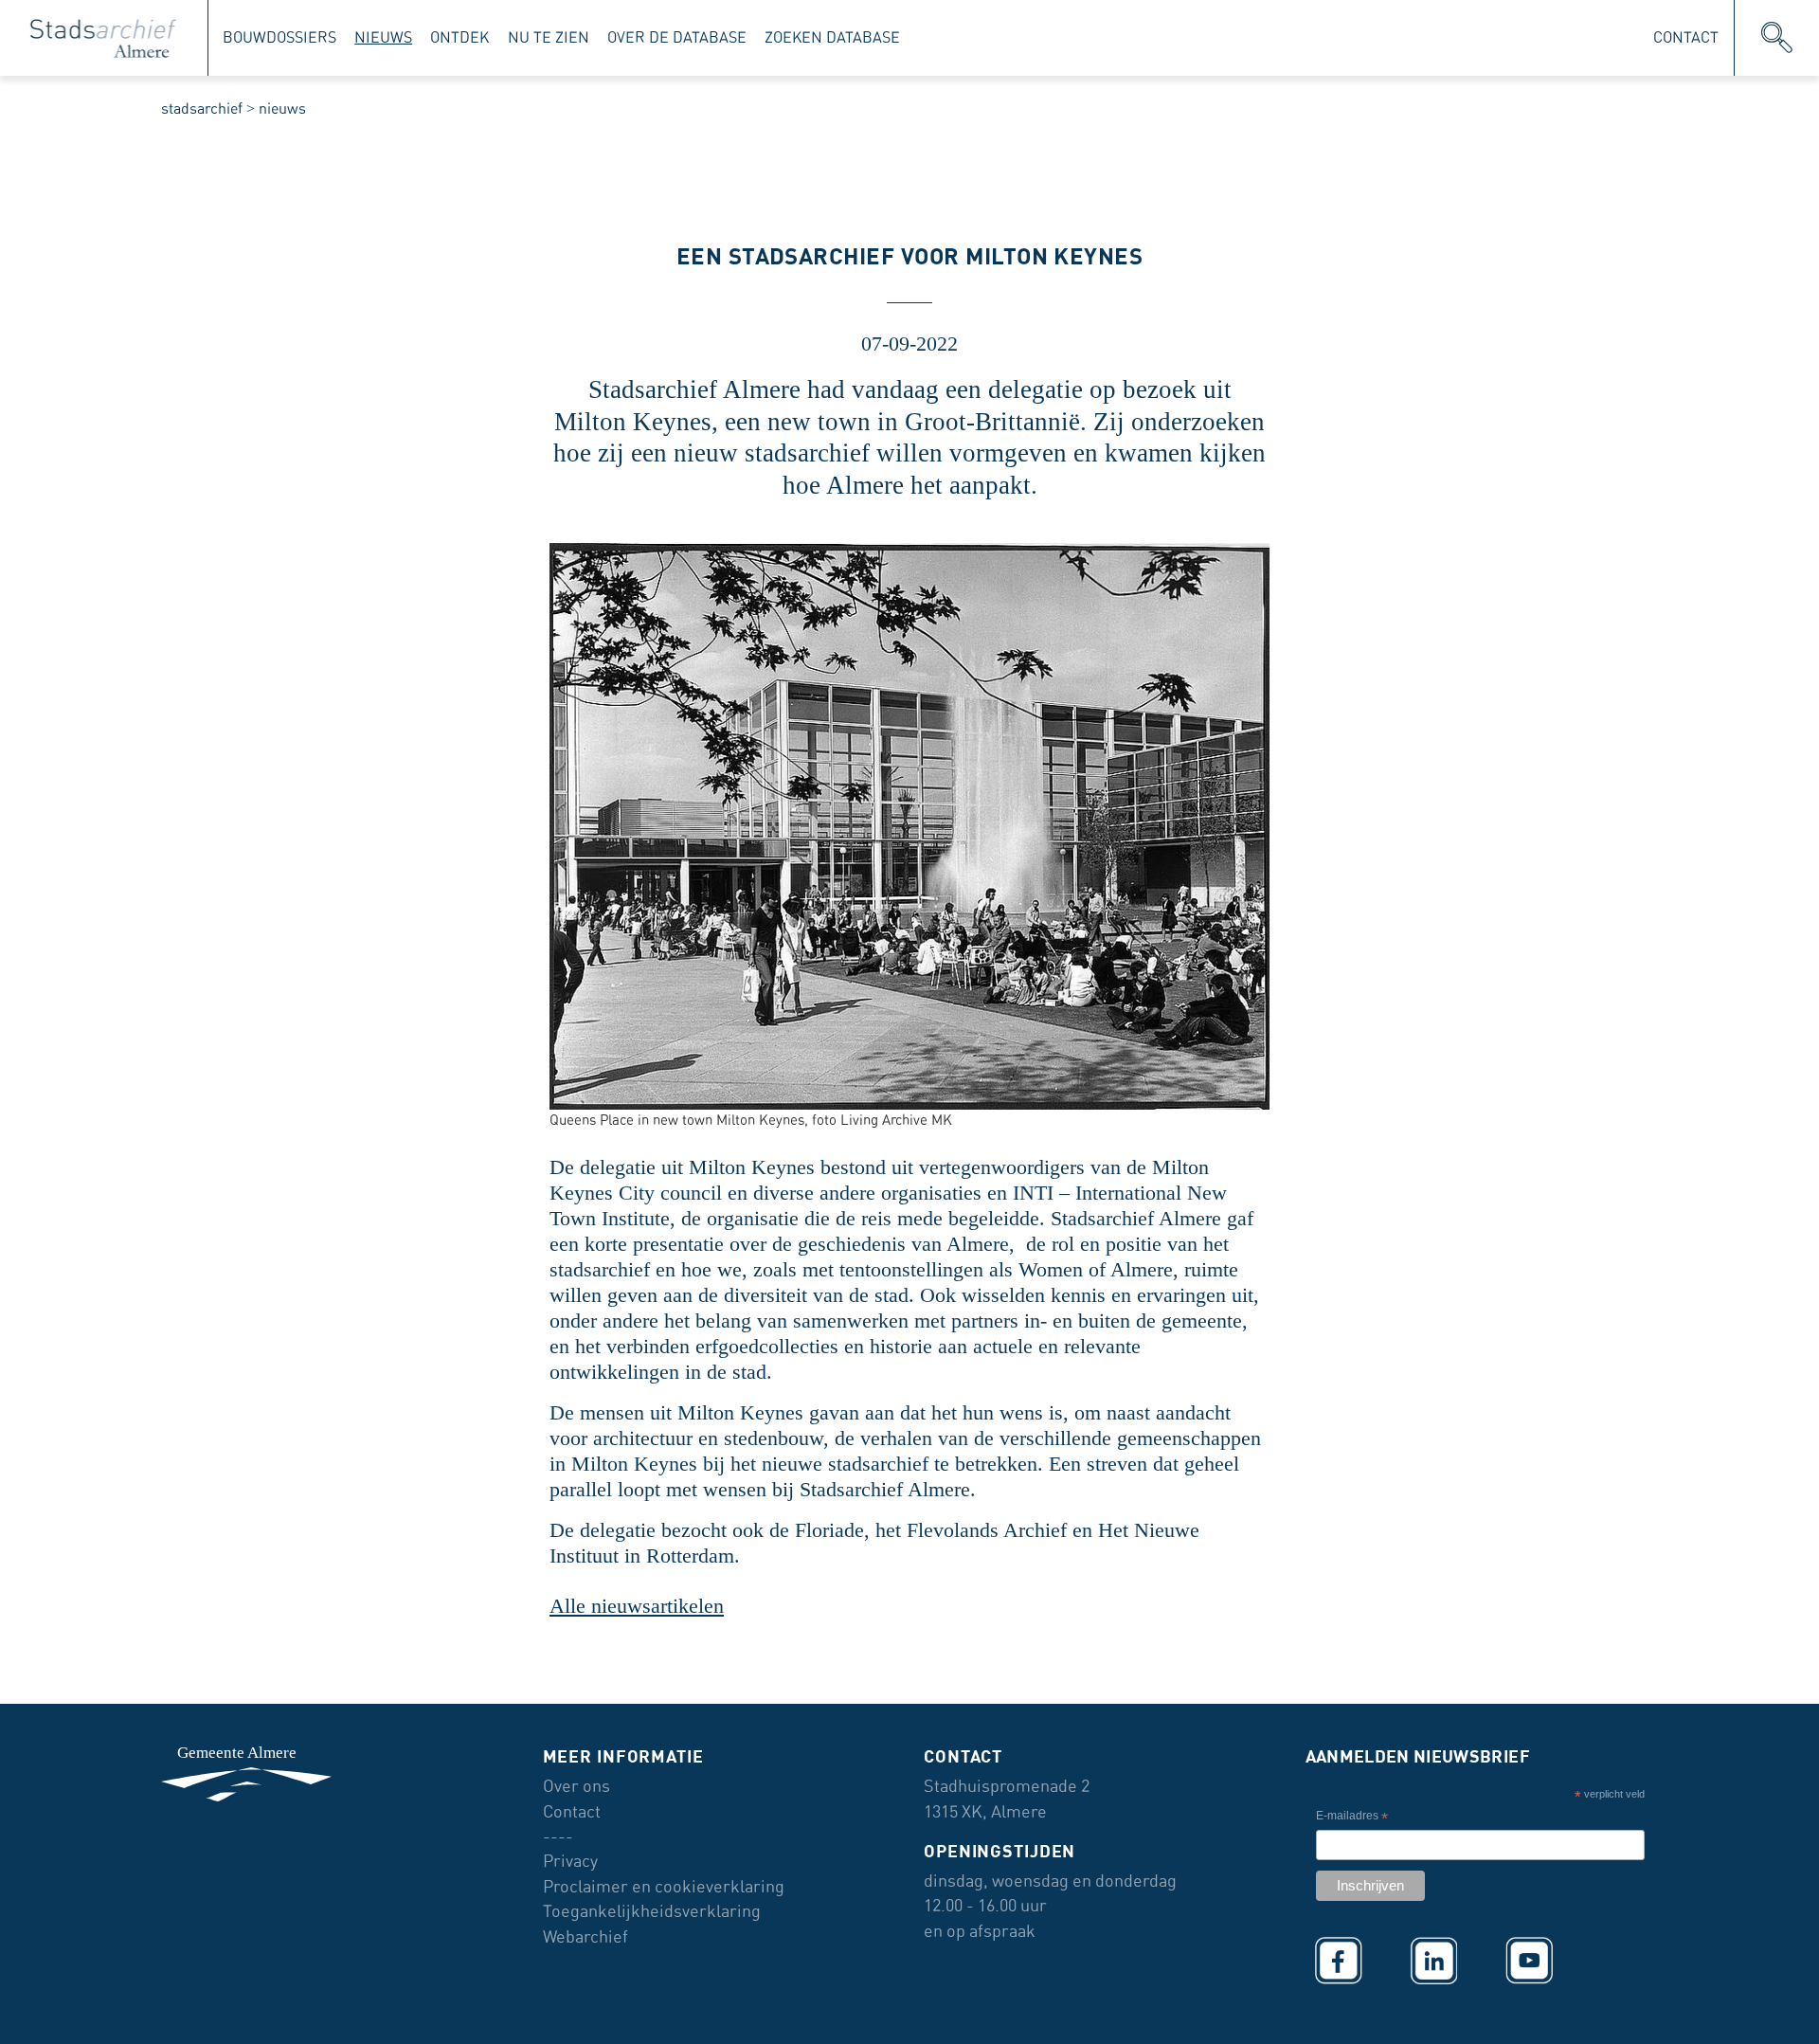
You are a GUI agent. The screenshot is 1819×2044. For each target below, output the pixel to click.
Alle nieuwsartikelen (637, 1606)
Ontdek (459, 37)
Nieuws (383, 37)
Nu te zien (549, 37)
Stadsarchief (202, 109)
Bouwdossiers (279, 37)
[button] (1777, 38)
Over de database (677, 37)
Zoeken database (832, 37)
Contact (1686, 37)
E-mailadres (1352, 1818)
